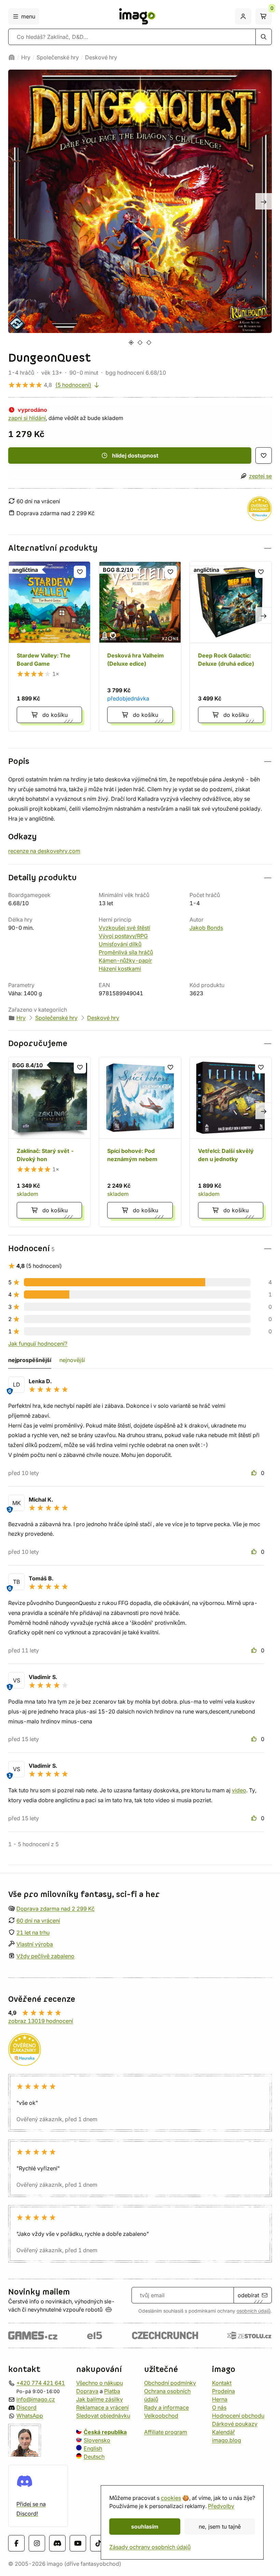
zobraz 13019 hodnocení (41, 2021)
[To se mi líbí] (255, 1473)
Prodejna (223, 2391)
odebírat (248, 2295)
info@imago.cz (36, 2399)
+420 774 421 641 (41, 2383)
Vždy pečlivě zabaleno (45, 1956)
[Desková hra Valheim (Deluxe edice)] (140, 646)
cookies (171, 2498)
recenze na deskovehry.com (44, 851)
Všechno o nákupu (100, 2383)
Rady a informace (166, 2407)
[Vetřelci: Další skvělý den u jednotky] (231, 1142)
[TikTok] (98, 2543)
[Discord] (57, 2543)
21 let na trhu (33, 1932)
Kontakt (222, 2383)
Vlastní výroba (35, 1944)
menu (28, 16)
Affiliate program (166, 2432)
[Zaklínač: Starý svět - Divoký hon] (49, 1142)
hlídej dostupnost (135, 455)
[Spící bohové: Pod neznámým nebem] (140, 1142)
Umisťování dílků (120, 944)
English (93, 2448)
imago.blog (227, 2440)
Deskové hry (101, 57)
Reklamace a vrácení (102, 2407)
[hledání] (264, 37)
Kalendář (223, 2432)
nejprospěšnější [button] (30, 1360)
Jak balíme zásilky (100, 2399)
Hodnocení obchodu (238, 2415)
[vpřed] (264, 201)
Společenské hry (58, 57)
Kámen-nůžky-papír (125, 960)
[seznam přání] (264, 455)
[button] (140, 548)
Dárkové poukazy (235, 2423)
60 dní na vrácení (38, 1920)
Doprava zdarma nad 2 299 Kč (55, 1909)
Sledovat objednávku (103, 2415)
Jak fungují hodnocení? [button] (38, 1344)
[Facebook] (16, 2543)
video (239, 1790)
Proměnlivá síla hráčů (126, 952)
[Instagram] (37, 2543)
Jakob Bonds (206, 928)
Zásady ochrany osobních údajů (150, 2547)
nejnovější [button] (72, 1360)
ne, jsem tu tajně (220, 2527)
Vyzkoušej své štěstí (124, 928)
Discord (26, 2407)
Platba (112, 2391)
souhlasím (145, 2527)
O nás (219, 2407)
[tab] (131, 342)
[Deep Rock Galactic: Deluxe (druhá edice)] (231, 646)
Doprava (87, 2391)
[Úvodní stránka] (12, 57)
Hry (26, 57)
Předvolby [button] (221, 2506)
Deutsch (94, 2456)
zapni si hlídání (27, 418)
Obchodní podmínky (170, 2383)
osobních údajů (254, 2311)
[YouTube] (78, 2543)
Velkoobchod (161, 2415)
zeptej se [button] (260, 476)
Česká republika (105, 2432)
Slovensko (97, 2440)
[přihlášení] (243, 16)
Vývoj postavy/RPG (123, 936)
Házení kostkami (120, 969)
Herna (220, 2399)
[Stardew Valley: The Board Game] (49, 646)
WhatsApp (30, 2415)
